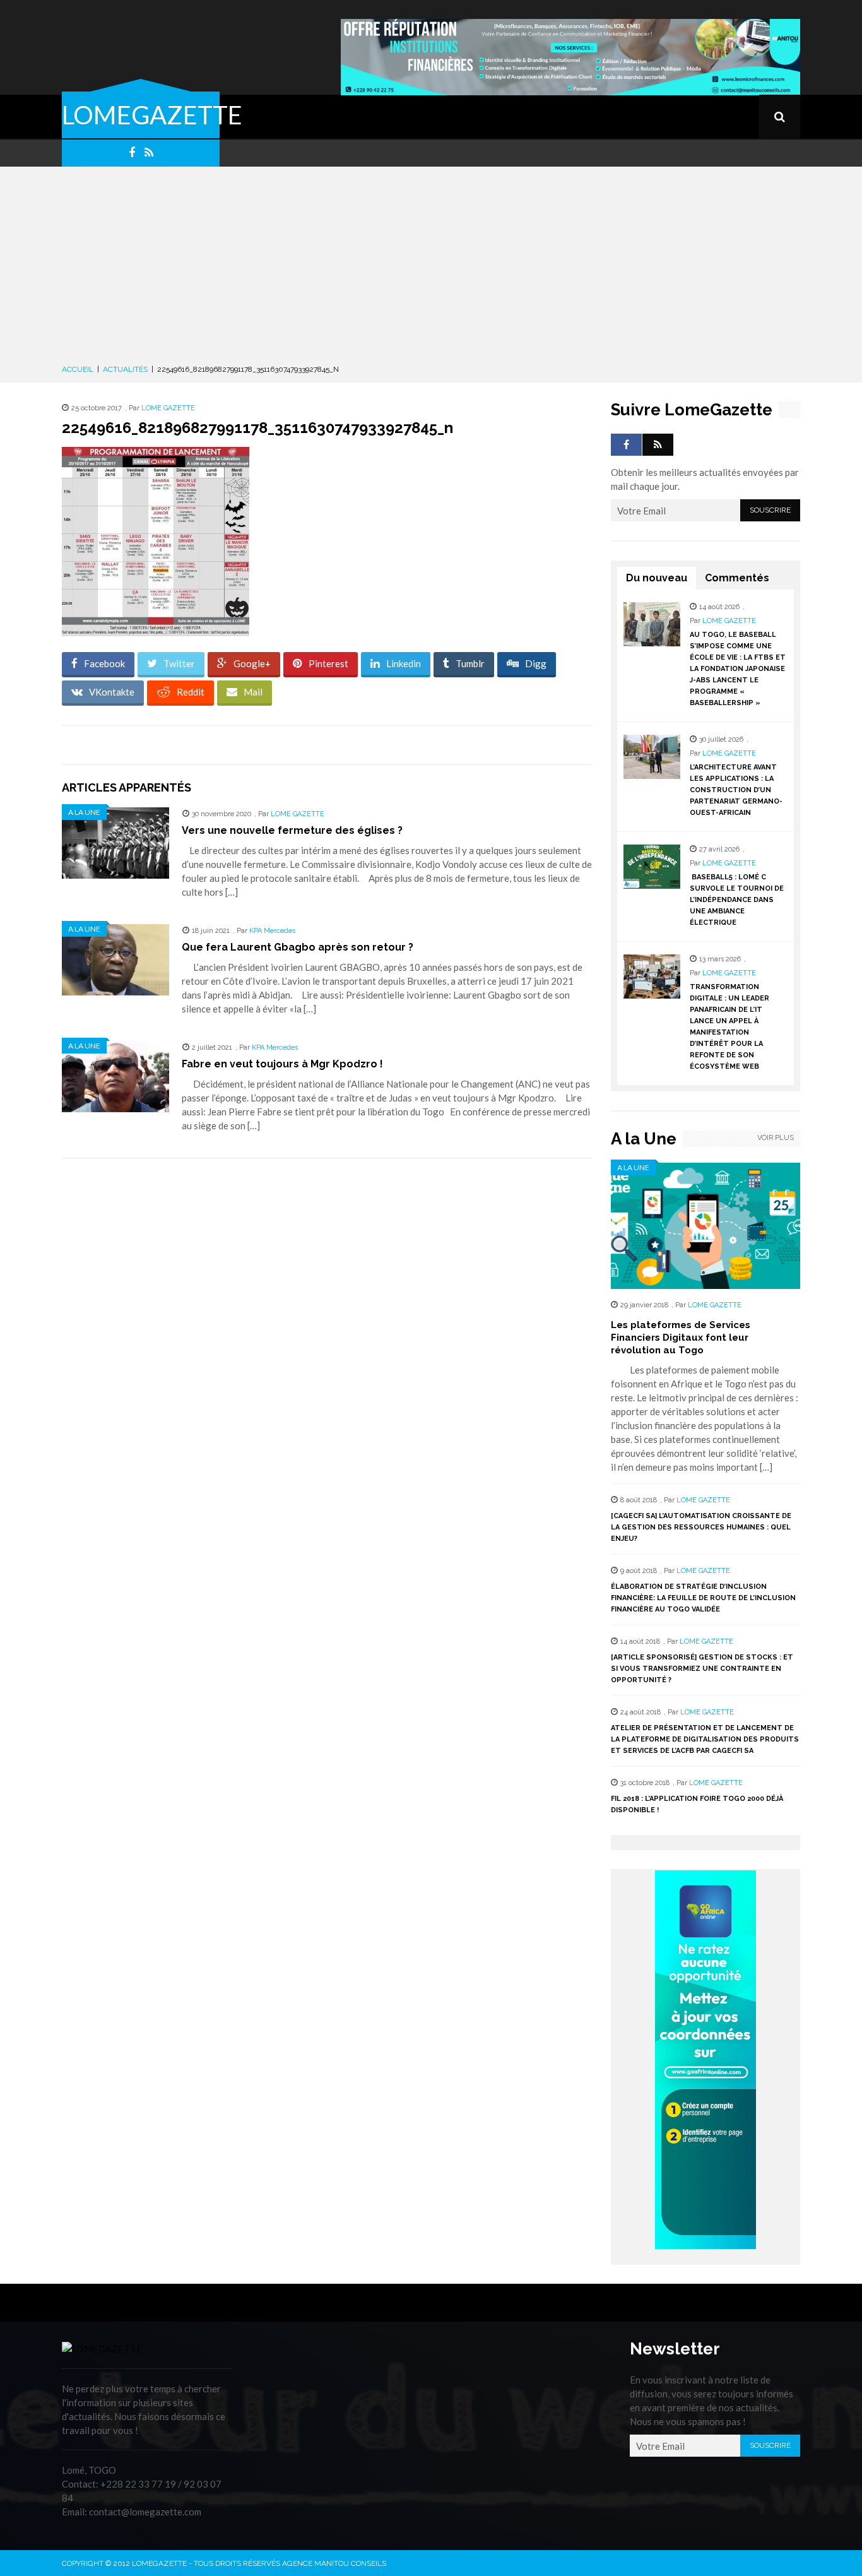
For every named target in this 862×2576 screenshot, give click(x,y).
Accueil (78, 369)
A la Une (84, 812)
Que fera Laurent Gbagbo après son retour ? (298, 947)
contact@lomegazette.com (145, 2512)
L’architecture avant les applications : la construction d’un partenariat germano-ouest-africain (736, 790)
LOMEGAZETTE (152, 115)
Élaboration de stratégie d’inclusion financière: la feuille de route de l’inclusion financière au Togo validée (703, 1598)
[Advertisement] (431, 268)
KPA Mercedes (272, 931)
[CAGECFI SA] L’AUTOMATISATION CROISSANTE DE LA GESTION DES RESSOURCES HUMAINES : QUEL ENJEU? (701, 1527)
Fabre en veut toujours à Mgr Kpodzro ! (282, 1064)
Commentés (737, 578)
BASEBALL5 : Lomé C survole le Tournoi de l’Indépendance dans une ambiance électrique (737, 900)
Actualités (125, 369)
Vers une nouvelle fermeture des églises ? (292, 830)
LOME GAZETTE (168, 408)
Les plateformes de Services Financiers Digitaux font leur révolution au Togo (681, 1338)
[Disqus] (327, 1346)
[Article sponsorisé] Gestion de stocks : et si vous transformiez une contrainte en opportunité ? (702, 1669)
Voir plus (776, 1138)
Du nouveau (657, 578)
